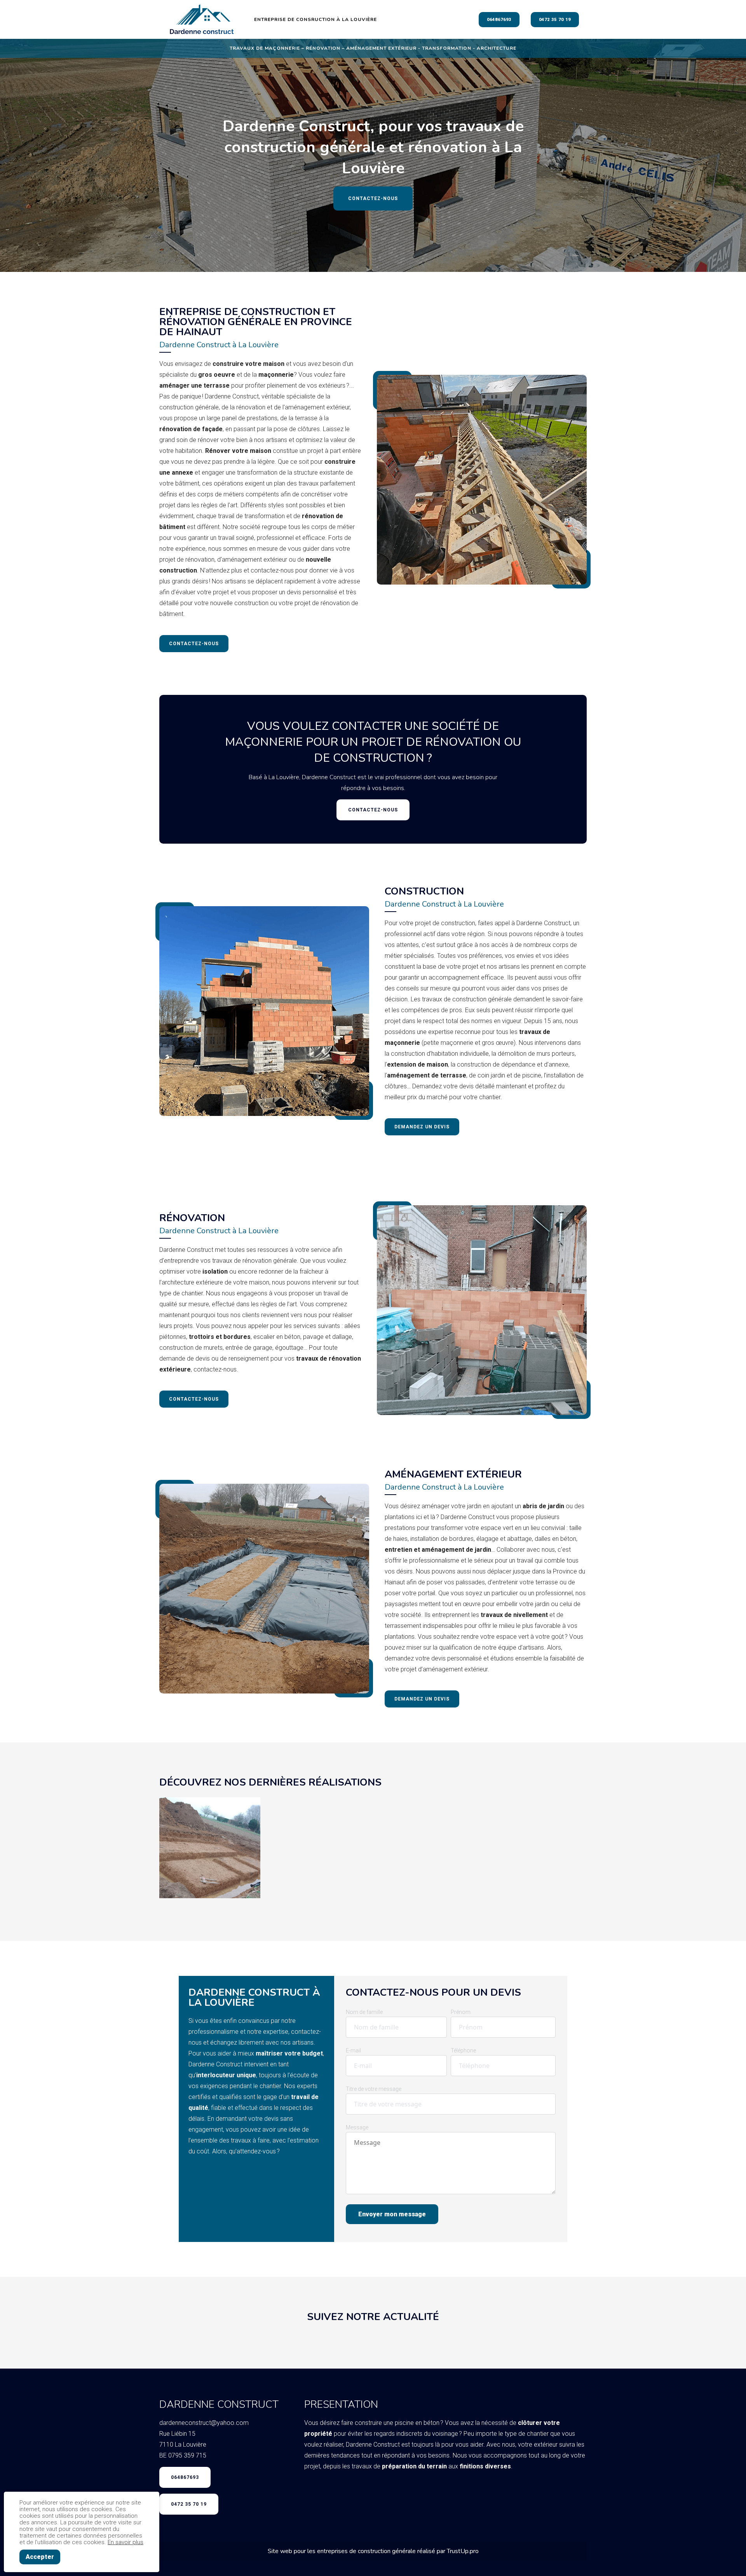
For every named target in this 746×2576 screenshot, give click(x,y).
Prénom (461, 2012)
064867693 (499, 20)
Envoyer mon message (392, 2214)
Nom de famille (364, 2012)
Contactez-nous (373, 198)
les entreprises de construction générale (362, 2551)
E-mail (353, 2050)
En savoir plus (125, 2542)
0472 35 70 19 (555, 20)
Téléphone (463, 2050)
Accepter (40, 2557)
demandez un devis (422, 1127)
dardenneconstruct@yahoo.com (204, 2423)
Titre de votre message (374, 2089)
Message (357, 2127)
